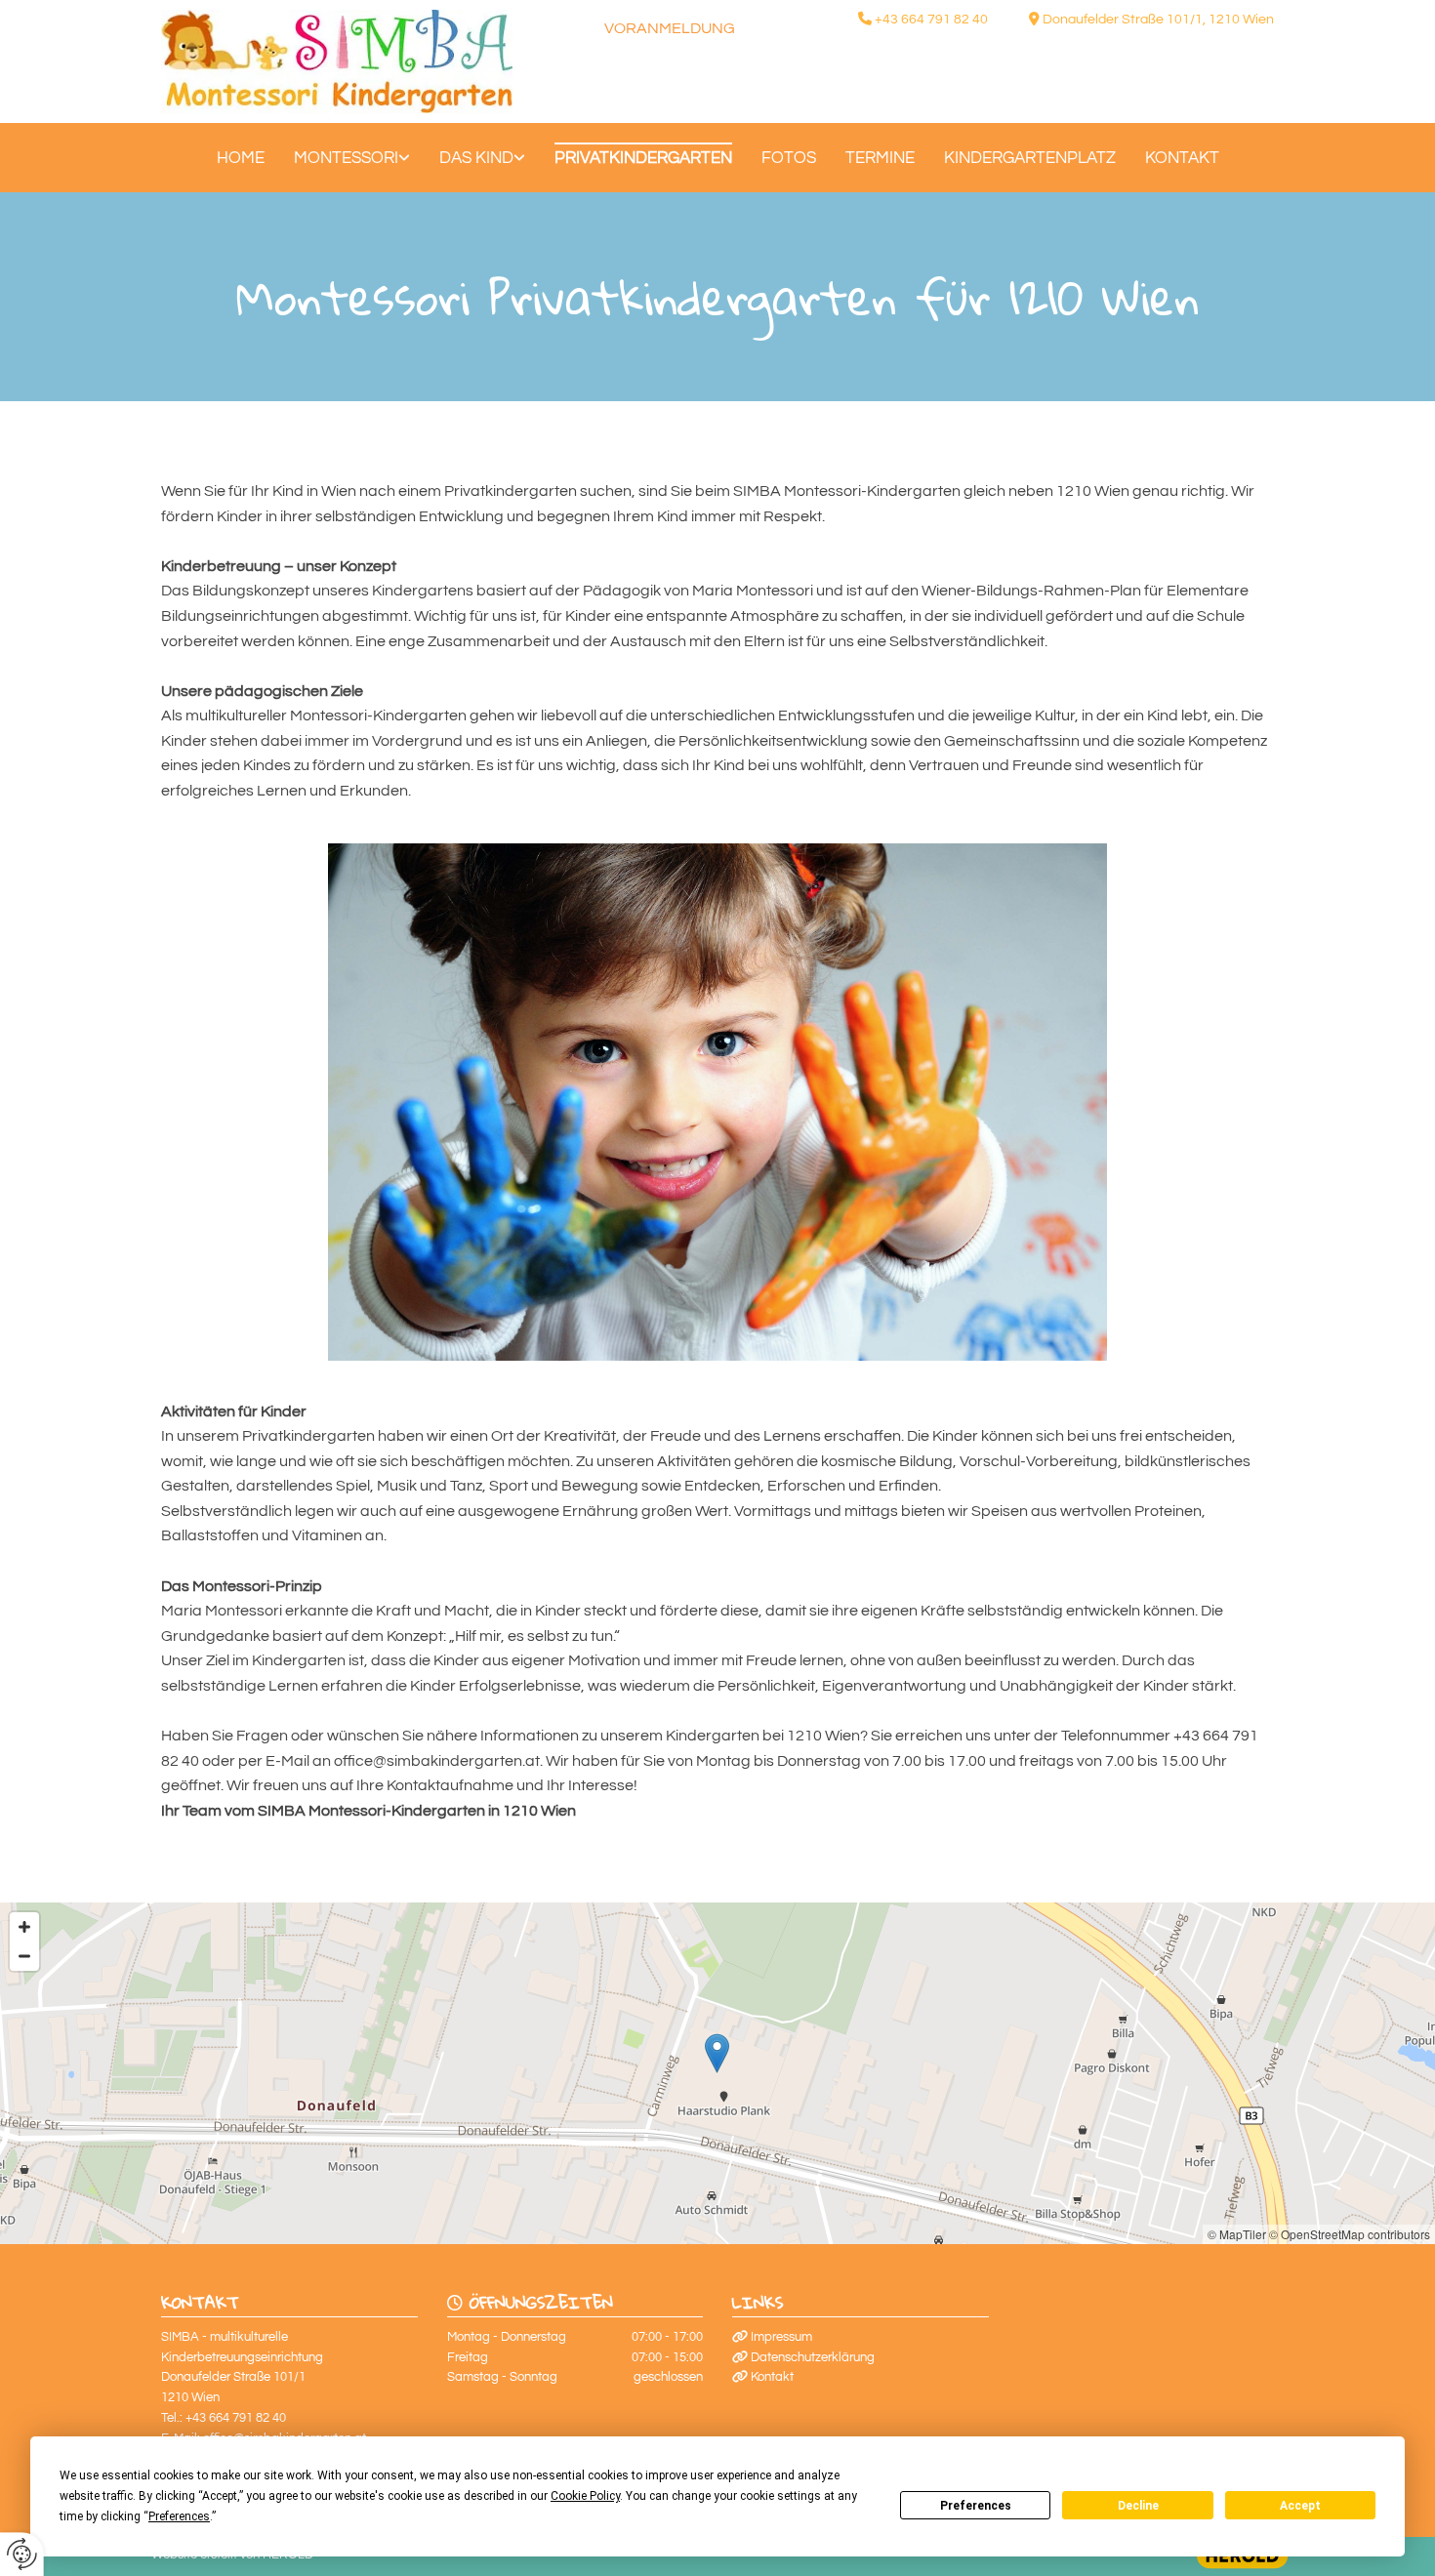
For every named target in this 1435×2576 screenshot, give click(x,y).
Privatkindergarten (643, 158)
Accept (1300, 2506)
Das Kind (476, 158)
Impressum (781, 2337)
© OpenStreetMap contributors (1350, 2234)
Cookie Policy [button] (585, 2496)
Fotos (789, 158)
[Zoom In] (24, 1927)
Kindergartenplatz (1030, 158)
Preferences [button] (179, 2516)
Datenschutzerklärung (813, 2357)
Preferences (976, 2506)
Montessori (346, 158)
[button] (717, 2053)
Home (241, 158)
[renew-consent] (22, 2554)
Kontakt (1182, 158)
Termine (880, 158)
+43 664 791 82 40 (931, 20)
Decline (1138, 2506)
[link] (352, 158)
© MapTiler (1237, 2234)
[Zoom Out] (24, 1956)
